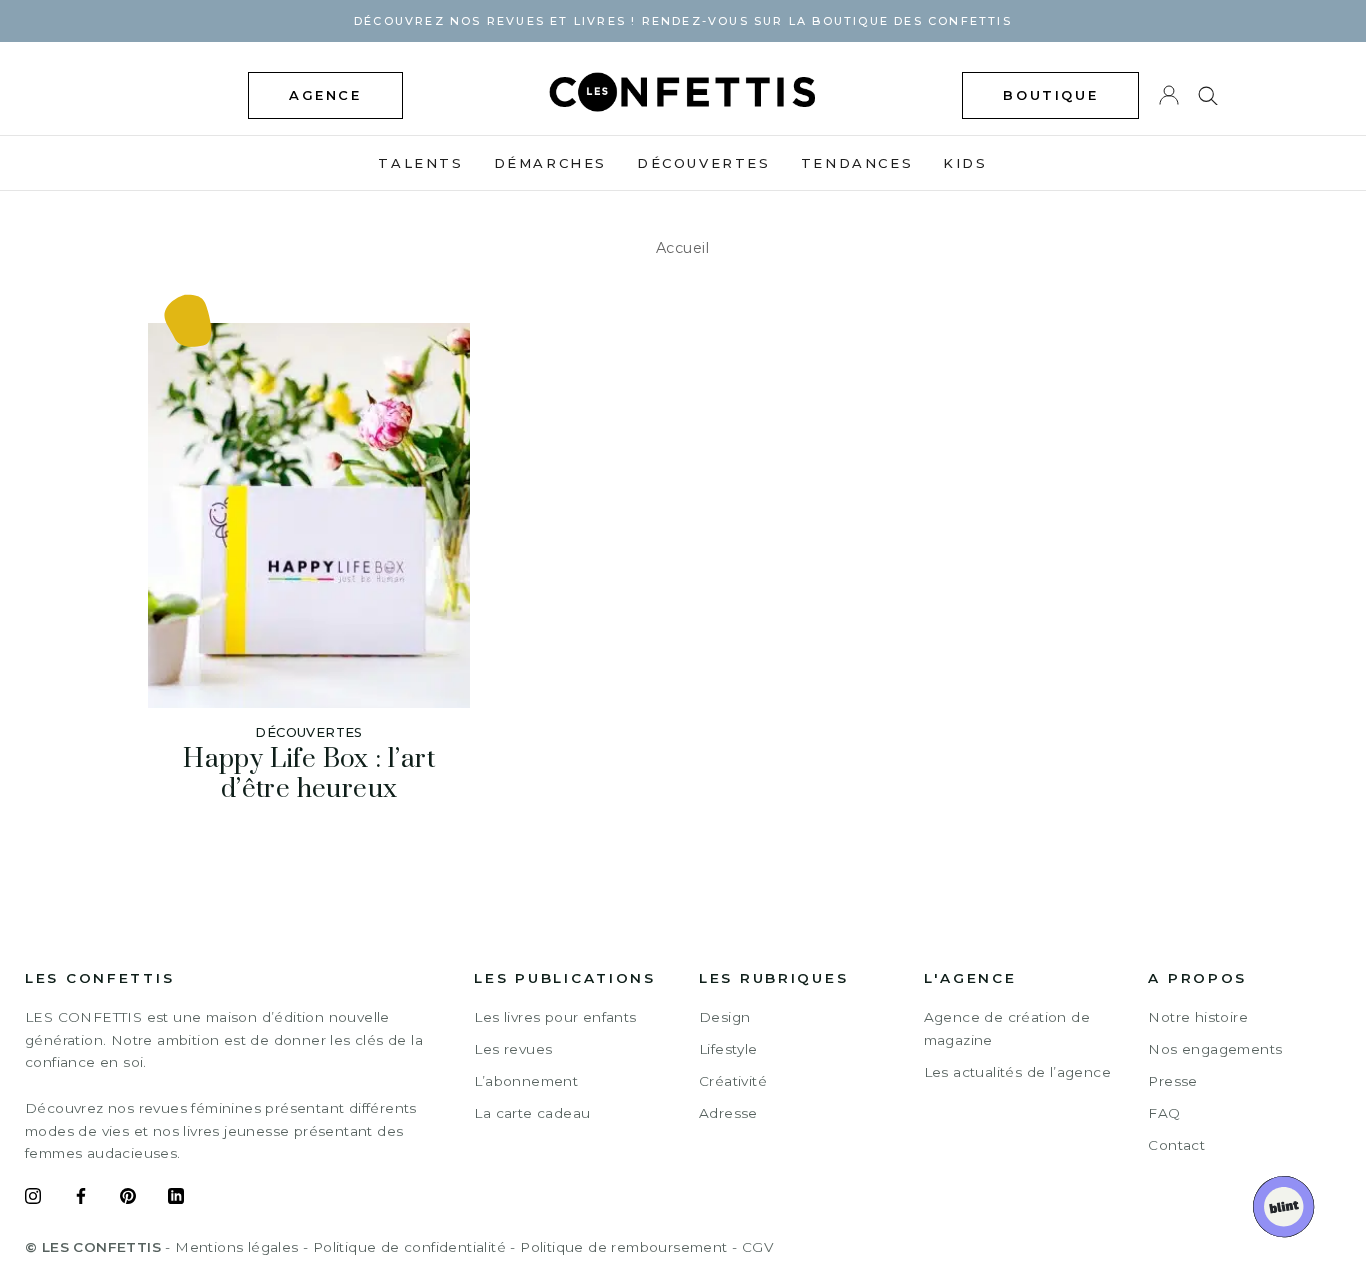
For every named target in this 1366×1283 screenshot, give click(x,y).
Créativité (733, 1081)
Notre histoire (1198, 1017)
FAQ (1164, 1113)
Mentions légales (236, 1247)
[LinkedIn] (176, 1199)
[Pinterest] (128, 1199)
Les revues (513, 1049)
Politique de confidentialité (409, 1247)
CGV (757, 1247)
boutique (1050, 95)
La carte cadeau (532, 1113)
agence (325, 95)
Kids (965, 163)
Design (724, 1017)
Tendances (857, 163)
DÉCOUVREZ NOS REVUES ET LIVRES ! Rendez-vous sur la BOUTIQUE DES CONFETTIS (683, 21)
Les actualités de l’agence (1017, 1072)
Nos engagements (1215, 1049)
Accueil (683, 248)
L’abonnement (526, 1081)
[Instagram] (33, 1199)
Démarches (550, 163)
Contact (1176, 1145)
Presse (1172, 1081)
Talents (420, 163)
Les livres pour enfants (555, 1017)
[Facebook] (81, 1199)
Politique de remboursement (623, 1247)
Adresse (728, 1113)
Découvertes (704, 163)
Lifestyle (728, 1049)
